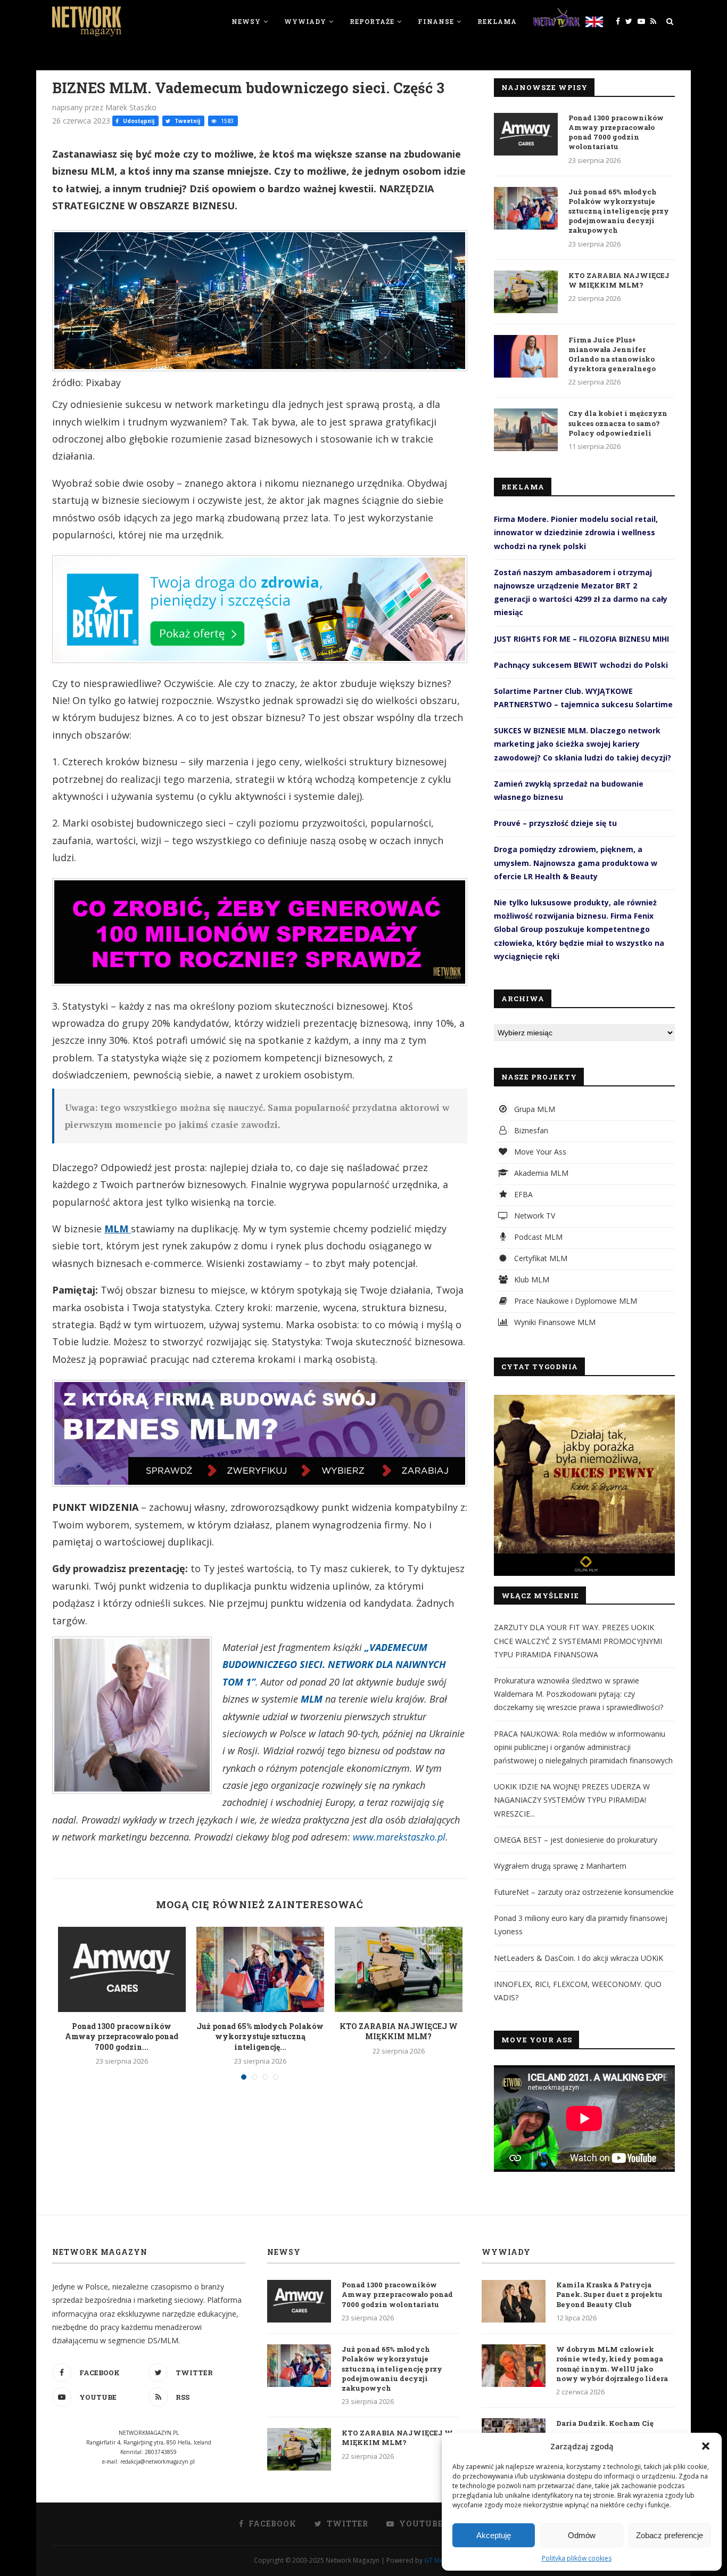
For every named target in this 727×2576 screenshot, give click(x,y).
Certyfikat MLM (540, 1258)
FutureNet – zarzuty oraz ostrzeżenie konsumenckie (584, 1892)
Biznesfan (530, 1130)
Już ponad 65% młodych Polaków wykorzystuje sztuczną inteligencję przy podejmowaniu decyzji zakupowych (619, 211)
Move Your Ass (539, 1152)
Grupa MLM (534, 1109)
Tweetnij (187, 121)
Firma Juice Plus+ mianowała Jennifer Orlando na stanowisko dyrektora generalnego (612, 354)
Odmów (582, 2535)
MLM (118, 1229)
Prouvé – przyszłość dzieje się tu (555, 823)
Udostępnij (138, 121)
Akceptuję (494, 2535)
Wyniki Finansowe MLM (554, 1322)
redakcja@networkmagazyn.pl (158, 2461)
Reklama (497, 21)
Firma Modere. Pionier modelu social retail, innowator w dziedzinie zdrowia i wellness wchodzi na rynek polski (576, 532)
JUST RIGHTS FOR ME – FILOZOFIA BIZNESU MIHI (581, 639)
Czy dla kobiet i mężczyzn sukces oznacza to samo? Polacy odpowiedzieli (618, 423)
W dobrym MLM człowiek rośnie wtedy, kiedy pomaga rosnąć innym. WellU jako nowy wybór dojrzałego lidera (612, 2364)
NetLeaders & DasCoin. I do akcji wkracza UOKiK (579, 1958)
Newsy (246, 21)
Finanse (436, 21)
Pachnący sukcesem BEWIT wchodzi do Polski (581, 665)
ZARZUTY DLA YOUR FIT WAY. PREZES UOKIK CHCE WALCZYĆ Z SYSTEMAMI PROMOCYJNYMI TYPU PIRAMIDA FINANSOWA (578, 1641)
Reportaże (372, 21)
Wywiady (305, 21)
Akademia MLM (540, 1173)
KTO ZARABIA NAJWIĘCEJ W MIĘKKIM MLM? (399, 2031)
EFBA (522, 1194)
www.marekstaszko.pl (399, 1837)
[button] (706, 2446)
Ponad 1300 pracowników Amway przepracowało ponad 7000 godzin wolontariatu (616, 132)
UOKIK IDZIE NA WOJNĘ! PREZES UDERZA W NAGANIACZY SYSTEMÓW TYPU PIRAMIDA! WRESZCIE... (572, 1800)
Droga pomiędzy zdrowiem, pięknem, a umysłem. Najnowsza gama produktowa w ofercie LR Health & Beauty (576, 862)
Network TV (534, 1216)
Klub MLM (531, 1279)
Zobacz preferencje (670, 2535)
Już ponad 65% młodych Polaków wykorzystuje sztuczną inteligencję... (260, 2037)
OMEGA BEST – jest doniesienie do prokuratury (576, 1840)
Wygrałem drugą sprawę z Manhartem (560, 1866)
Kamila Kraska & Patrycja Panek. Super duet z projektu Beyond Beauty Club (609, 2294)
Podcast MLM (537, 1237)
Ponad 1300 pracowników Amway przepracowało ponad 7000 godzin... (122, 2037)
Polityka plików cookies (577, 2558)
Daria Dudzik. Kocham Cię (605, 2423)
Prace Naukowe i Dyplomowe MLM (575, 1301)
